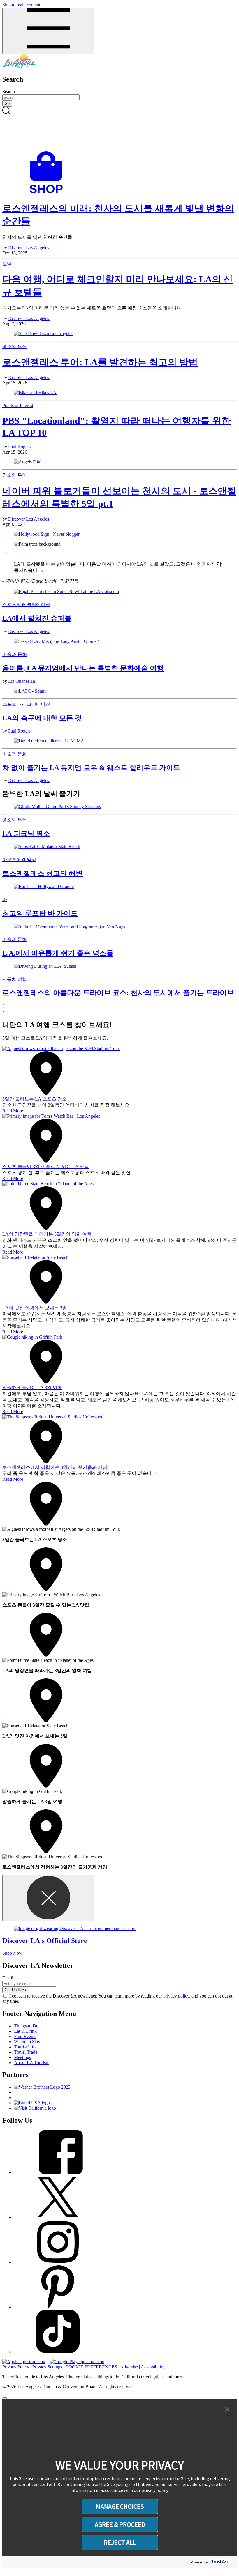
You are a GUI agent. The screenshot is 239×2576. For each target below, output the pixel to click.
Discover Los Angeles (29, 248)
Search (9, 92)
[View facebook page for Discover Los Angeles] (58, 2172)
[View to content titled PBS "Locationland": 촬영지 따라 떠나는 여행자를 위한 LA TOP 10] (119, 462)
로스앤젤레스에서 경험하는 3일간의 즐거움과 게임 (55, 1467)
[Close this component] (48, 1898)
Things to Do (26, 2026)
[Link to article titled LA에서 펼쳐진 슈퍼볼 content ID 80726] (119, 592)
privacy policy (176, 1996)
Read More (13, 1111)
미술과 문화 (15, 654)
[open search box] (119, 129)
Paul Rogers (20, 447)
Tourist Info (25, 2047)
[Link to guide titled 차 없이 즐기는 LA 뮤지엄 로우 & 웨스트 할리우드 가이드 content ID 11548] (119, 741)
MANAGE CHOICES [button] (120, 2506)
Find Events (25, 2036)
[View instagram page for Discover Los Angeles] (58, 2262)
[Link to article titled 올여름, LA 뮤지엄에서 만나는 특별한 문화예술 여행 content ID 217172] (119, 641)
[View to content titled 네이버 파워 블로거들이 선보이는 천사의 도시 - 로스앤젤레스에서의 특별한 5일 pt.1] (119, 534)
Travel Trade (26, 2052)
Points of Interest (18, 405)
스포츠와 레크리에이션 (26, 605)
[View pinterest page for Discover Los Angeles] (58, 2307)
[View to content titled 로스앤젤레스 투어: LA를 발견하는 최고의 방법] (119, 393)
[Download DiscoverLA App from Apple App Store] (24, 2362)
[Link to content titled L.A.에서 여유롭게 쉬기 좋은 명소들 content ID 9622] (119, 926)
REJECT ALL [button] (120, 2543)
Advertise (129, 2367)
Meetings (22, 2057)
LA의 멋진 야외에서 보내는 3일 (35, 1308)
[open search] (119, 129)
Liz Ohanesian (22, 681)
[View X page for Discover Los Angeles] (58, 2217)
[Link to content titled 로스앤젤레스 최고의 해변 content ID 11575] (119, 847)
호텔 (7, 264)
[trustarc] (220, 2562)
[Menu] (48, 31)
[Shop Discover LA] (48, 193)
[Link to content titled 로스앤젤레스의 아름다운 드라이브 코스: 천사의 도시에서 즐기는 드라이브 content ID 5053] (119, 966)
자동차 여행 (15, 979)
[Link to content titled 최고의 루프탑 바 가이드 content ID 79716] (119, 887)
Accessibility (153, 2367)
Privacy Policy (16, 2367)
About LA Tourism (32, 2063)
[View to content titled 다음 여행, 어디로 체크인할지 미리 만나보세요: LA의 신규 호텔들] (119, 334)
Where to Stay (27, 2042)
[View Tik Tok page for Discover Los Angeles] (58, 2352)
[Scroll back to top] (5, 2398)
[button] (227, 2410)
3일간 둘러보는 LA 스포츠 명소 (35, 1099)
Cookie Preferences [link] (91, 2367)
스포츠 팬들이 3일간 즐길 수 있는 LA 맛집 (46, 1166)
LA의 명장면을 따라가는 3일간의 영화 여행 (47, 1234)
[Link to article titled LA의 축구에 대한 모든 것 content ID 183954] (119, 691)
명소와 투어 (15, 347)
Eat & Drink (25, 2031)
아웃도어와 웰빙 (19, 860)
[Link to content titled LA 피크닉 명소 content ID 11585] (119, 807)
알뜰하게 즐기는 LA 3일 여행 (32, 1387)
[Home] (19, 67)
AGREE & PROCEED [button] (120, 2524)
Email (8, 1978)
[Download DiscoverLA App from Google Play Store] (77, 2362)
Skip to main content (21, 5)
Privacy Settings (47, 2367)
